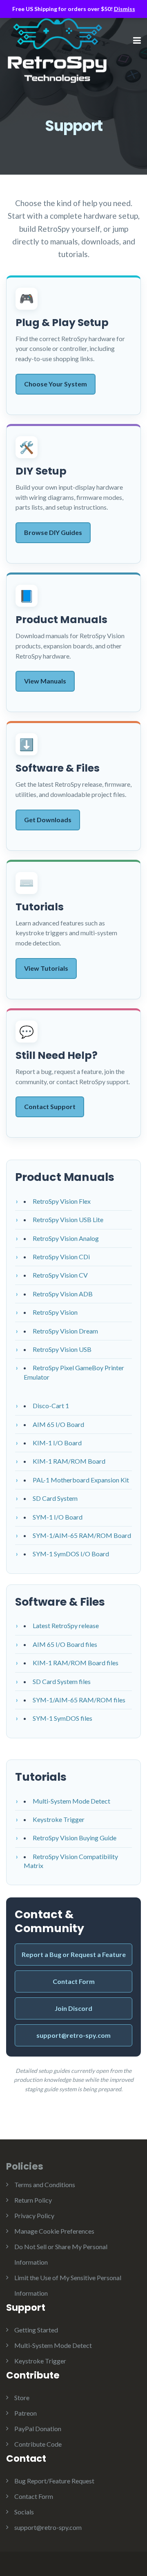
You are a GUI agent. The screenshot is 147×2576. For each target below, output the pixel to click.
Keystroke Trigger (59, 1819)
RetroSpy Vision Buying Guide (75, 1838)
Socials (24, 2512)
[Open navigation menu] (137, 41)
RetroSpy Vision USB (62, 1349)
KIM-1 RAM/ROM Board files (76, 1663)
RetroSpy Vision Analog (66, 1238)
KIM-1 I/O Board (57, 1443)
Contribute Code (38, 2444)
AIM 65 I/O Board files (65, 1644)
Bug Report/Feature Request (54, 2481)
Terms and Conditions (45, 2184)
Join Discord (73, 2008)
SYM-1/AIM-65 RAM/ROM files (79, 1700)
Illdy (67, 51)
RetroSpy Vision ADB (63, 1294)
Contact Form (74, 1981)
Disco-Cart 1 (51, 1406)
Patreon (26, 2413)
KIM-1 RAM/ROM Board (69, 1461)
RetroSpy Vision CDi (61, 1257)
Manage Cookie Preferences (54, 2231)
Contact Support (50, 1106)
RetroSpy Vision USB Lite (68, 1219)
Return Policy (33, 2200)
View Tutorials (46, 968)
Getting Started (36, 2330)
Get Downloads (48, 820)
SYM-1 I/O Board (58, 1517)
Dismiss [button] (125, 9)
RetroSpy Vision (55, 1312)
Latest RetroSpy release (66, 1625)
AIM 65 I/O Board (58, 1424)
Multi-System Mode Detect (71, 1801)
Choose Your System (56, 384)
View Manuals (45, 681)
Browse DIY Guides (53, 532)
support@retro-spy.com (73, 2035)
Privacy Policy (34, 2215)
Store (22, 2397)
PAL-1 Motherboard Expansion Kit (81, 1480)
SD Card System (55, 1498)
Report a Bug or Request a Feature (74, 1954)
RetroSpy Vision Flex (62, 1201)
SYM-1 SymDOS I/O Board (71, 1554)
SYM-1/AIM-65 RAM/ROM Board (82, 1535)
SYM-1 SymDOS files (62, 1718)
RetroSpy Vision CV (60, 1275)
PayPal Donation (38, 2428)
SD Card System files (62, 1681)
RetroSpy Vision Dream (65, 1331)
